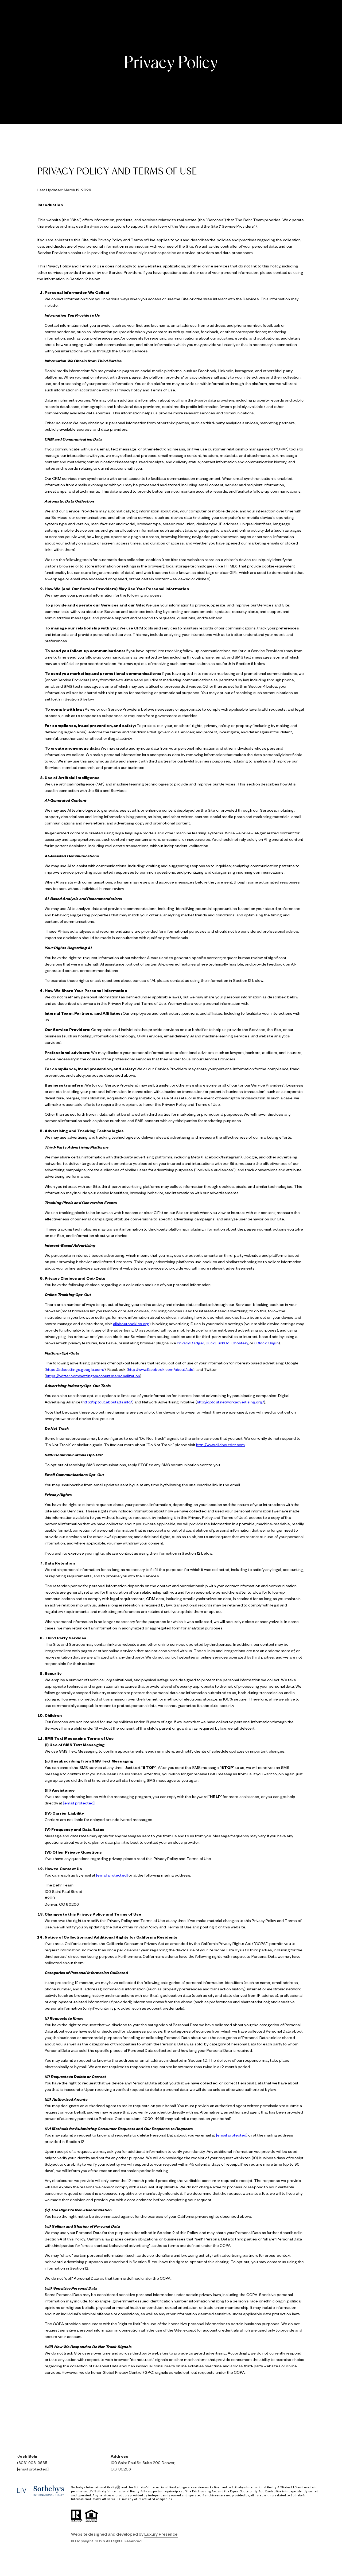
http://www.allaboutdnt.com (220, 1445)
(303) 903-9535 (32, 2462)
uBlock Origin (267, 1343)
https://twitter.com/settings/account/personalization (93, 1376)
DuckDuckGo (218, 1343)
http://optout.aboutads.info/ (107, 1402)
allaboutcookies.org (131, 1324)
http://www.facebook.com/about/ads (161, 1369)
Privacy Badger (190, 1343)
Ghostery (240, 1343)
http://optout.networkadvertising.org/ (230, 1402)
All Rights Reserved (124, 2541)
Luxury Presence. (161, 2534)
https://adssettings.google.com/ (75, 1369)
